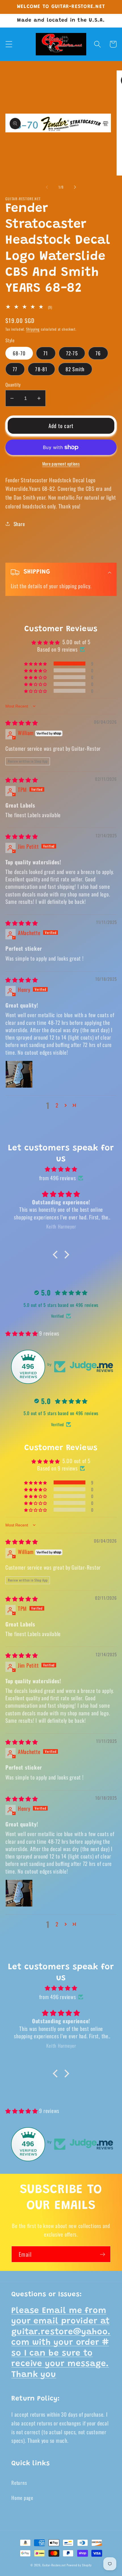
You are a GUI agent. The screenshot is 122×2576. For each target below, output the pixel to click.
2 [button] (57, 1105)
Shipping (33, 329)
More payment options (61, 464)
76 (98, 353)
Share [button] (19, 524)
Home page (22, 2498)
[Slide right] (75, 187)
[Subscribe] (103, 2254)
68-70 (19, 353)
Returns (19, 2483)
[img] (22, 722)
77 (15, 369)
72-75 (72, 353)
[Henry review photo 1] (19, 1074)
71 (46, 353)
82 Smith (75, 369)
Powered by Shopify (79, 2565)
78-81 (41, 369)
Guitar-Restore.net (54, 2565)
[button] (9, 44)
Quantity (13, 385)
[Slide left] (47, 187)
